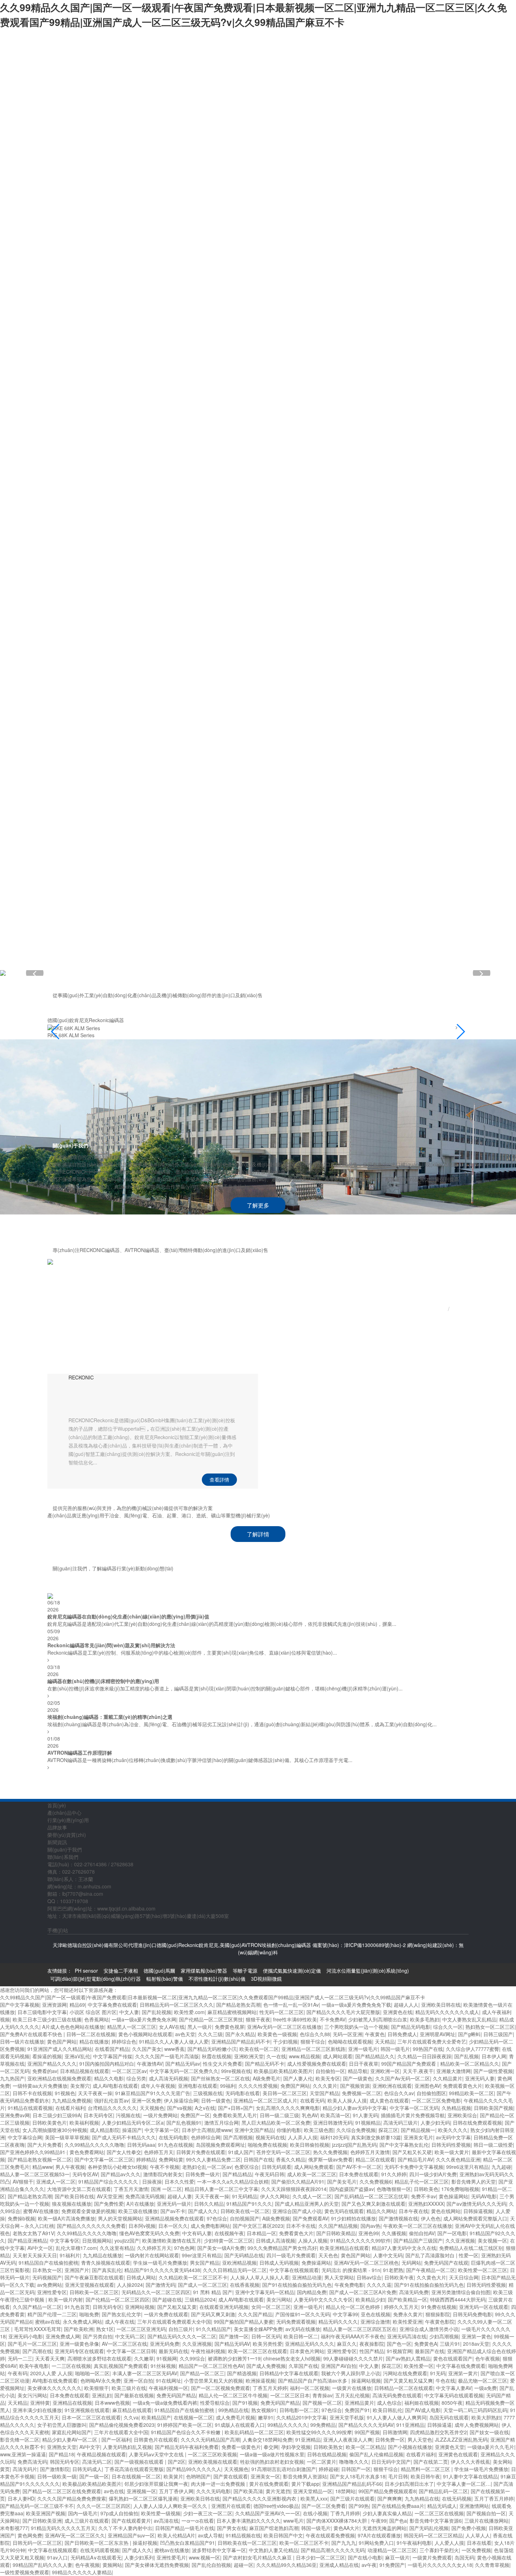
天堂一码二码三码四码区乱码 (475, 2410)
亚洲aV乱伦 (77, 2056)
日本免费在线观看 (359, 2174)
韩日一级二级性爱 (493, 2145)
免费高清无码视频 (145, 2196)
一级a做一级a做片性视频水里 (272, 2454)
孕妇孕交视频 (296, 2447)
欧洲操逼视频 (260, 2380)
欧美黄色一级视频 (277, 2034)
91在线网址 (168, 2380)
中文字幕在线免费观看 (461, 2366)
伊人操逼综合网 (181, 2100)
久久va (131, 2417)
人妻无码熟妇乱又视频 (127, 2447)
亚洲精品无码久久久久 (310, 2344)
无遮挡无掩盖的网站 (384, 2528)
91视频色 (65, 2093)
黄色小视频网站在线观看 (145, 2034)
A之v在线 (205, 2108)
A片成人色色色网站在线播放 (73, 2027)
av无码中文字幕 (453, 2137)
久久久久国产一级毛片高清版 (167, 2056)
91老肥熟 (393, 2270)
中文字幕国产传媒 (113, 2056)
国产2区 (177, 2462)
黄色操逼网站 (454, 2196)
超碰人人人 (406, 2005)
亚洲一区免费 (146, 2100)
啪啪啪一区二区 (92, 2373)
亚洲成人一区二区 (56, 2181)
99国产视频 (367, 2432)
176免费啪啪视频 (460, 2189)
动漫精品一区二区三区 (392, 2550)
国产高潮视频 (238, 2137)
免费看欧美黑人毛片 (235, 2115)
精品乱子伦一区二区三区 (422, 2181)
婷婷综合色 (124, 2041)
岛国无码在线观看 (449, 2417)
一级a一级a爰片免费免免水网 (144, 2019)
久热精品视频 (456, 2108)
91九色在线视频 (176, 2145)
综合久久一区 (448, 2027)
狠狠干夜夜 (258, 2019)
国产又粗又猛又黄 (177, 2307)
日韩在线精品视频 (327, 2454)
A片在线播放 (140, 2204)
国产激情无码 (160, 2285)
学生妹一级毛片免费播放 (160, 2263)
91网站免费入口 (376, 2543)
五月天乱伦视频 (352, 2395)
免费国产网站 (295, 2086)
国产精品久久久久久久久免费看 (91, 2226)
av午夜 (369, 2565)
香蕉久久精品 (291, 2159)
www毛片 (293, 2521)
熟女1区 (105, 2329)
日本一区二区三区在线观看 (91, 2417)
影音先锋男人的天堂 (474, 2181)
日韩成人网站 (141, 2277)
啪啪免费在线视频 (267, 2145)
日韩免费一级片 (203, 2174)
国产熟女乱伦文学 (121, 2314)
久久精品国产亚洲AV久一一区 (268, 2513)
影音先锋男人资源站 (305, 2476)
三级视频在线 (208, 2093)
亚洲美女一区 (265, 2476)
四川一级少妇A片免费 (433, 2174)
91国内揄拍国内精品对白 (107, 2064)
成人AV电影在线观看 (115, 2086)
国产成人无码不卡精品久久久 (124, 2137)
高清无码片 (25, 2469)
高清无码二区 (97, 2462)
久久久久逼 (379, 2285)
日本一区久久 (173, 2226)
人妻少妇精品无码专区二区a (133, 2123)
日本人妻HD (21, 2498)
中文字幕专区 (65, 2240)
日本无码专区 (98, 2115)
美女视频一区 (492, 2240)
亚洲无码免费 (165, 2344)
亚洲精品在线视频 (72, 2403)
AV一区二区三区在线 (124, 2344)
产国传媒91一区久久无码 (303, 2314)
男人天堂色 (420, 2439)
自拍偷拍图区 (431, 2093)
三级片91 (450, 2344)
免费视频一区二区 (362, 2093)
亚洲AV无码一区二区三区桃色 (366, 2263)
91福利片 (70, 2255)
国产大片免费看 (45, 2145)
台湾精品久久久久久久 (112, 2108)
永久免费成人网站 (82, 2322)
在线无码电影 (173, 2137)
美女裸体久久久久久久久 (54, 2388)
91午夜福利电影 (414, 2543)
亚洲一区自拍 (138, 2380)
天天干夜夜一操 (95, 2093)
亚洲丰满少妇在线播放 (37, 2410)
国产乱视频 (467, 2056)
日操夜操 (152, 2181)
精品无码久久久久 (338, 2322)
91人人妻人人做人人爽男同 (397, 2417)
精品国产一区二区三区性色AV (211, 2366)
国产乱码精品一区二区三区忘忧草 (371, 2196)
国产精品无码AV (232, 2344)
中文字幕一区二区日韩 (131, 2351)
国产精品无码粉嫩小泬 (212, 2049)
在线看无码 (312, 2100)
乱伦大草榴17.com (76, 2248)
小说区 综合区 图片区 (93, 2012)
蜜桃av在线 (48, 2322)
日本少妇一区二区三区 (320, 2557)
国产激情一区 (234, 2336)
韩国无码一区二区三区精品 (433, 2535)
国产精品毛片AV (415, 2159)
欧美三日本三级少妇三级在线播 (47, 2019)
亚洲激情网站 (474, 2506)
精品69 (77, 2005)
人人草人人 (478, 2535)
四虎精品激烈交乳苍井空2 (438, 2432)
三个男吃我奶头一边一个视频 (356, 2027)
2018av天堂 (476, 2344)
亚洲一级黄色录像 (79, 2344)
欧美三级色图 (319, 2130)
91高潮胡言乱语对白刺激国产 (284, 2469)
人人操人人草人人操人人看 (260, 2277)
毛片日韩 (398, 2476)
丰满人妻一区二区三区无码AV (145, 2373)
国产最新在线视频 (134, 2395)
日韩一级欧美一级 (57, 2476)
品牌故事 (237, 429)
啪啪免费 (89, 2314)
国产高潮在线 (37, 2351)
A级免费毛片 (267, 2078)
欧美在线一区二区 (259, 2049)
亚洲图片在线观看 (231, 2506)
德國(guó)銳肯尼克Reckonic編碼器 (86, 1020)
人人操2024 (130, 2285)
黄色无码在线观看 (344, 2211)
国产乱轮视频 (157, 2012)
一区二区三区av (129, 2071)
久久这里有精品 (117, 2248)
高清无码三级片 (401, 2123)
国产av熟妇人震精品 (408, 2358)
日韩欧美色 (426, 2189)
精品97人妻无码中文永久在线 (404, 2248)
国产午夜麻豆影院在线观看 (94, 2277)
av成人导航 (210, 2535)
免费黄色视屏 (230, 2027)
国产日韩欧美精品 (336, 2233)
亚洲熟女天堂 (62, 2447)
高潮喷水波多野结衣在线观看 (99, 2358)
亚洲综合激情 (375, 2322)
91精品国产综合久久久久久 (109, 2181)
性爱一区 (469, 2255)
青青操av (322, 2395)
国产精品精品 (237, 2174)
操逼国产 (132, 2130)
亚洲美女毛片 (418, 2137)
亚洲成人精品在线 (339, 2565)
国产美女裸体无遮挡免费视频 (157, 2565)
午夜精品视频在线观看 (101, 2454)
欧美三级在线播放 (138, 2211)
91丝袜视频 (163, 2366)
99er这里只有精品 (202, 2255)
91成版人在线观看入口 (240, 2425)
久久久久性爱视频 (258, 2086)
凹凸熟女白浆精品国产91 (187, 2543)
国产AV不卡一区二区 (359, 2167)
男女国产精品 (205, 2263)
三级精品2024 (200, 2299)
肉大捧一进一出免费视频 (219, 2484)
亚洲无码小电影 (26, 2336)
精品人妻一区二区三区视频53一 (35, 2174)
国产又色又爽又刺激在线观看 (373, 2204)
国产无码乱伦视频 (429, 2528)
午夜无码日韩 (270, 2174)
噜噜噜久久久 (354, 2462)
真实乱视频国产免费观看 (121, 2366)
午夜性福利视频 (208, 2351)
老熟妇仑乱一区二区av (207, 2167)
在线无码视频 (457, 2498)
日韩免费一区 (390, 2439)
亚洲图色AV (427, 2086)
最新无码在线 (173, 2351)
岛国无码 (464, 2557)
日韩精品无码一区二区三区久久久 (177, 2005)
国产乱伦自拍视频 (211, 2565)
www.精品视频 (305, 2056)
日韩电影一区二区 (299, 2410)
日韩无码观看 (277, 2167)
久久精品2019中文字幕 (302, 2417)
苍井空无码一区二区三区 (283, 2152)
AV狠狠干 (23, 2181)
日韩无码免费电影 (472, 2314)
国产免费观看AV (310, 2218)
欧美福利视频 (84, 2123)
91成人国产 (241, 2152)
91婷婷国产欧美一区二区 (185, 2425)
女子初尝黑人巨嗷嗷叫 (62, 2425)
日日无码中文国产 (391, 2462)
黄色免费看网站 (87, 2152)
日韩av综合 (369, 2277)
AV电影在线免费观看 (55, 2380)
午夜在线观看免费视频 (330, 2535)
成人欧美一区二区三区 (312, 2174)
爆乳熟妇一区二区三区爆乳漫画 (143, 2498)
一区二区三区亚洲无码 (141, 2329)
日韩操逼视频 (478, 2211)
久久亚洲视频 (460, 2240)
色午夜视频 (488, 2358)
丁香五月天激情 (131, 2189)
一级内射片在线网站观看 (152, 2255)
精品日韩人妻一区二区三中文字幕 (221, 2189)
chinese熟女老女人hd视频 (292, 2358)
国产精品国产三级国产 (418, 2240)
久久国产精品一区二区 (37, 2307)
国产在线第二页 (431, 2462)
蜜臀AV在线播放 (41, 2211)
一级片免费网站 (160, 2115)
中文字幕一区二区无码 (414, 2108)
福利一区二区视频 (310, 2388)
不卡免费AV (333, 2019)
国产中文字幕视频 (20, 2005)
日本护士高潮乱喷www (207, 2130)
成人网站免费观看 (314, 2167)
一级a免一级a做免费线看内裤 (165, 2403)
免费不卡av (424, 2196)
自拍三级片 (181, 2329)
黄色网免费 (30, 2535)
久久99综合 (192, 2358)
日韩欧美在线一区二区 (245, 2211)
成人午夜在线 (120, 2322)
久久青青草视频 (492, 2565)
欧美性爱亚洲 (408, 2322)
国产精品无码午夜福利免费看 (187, 2447)
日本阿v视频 (142, 2226)
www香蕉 (174, 2049)
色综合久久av (399, 2093)
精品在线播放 (94, 2041)
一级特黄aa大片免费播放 (40, 2086)
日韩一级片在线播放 (22, 2041)
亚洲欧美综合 (462, 2115)
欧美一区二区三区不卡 (304, 2543)
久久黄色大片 (431, 2277)
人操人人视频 (313, 2240)
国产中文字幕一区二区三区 (104, 2159)
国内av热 (371, 2226)
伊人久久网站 (275, 2196)
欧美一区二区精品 (365, 2447)
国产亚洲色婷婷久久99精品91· (33, 2152)
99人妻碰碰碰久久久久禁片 (353, 2358)
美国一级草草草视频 (67, 2137)
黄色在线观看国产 (453, 2358)
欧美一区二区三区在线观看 (258, 2351)
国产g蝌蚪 (469, 2034)
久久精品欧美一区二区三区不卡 (193, 2277)
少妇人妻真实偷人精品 (387, 2513)
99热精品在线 (233, 2410)
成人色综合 (389, 2403)
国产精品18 (61, 2454)
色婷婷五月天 (159, 2152)
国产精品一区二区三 (202, 2373)
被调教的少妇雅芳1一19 (234, 2358)
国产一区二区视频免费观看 (220, 2388)
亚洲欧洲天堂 (249, 2056)
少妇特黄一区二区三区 (229, 2240)
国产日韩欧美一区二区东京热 (97, 2543)
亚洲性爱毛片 (171, 2557)
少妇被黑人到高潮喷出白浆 (378, 2019)
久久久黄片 (325, 2086)
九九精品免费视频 (72, 2100)
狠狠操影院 (438, 2314)
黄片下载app (305, 2484)
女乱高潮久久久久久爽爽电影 (288, 2108)
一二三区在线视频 (71, 2366)
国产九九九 (344, 2543)
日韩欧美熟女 (328, 2447)
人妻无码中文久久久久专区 (323, 2299)
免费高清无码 (32, 2462)
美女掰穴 (80, 2086)
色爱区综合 (247, 2167)
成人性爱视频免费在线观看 (317, 2064)
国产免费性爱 (109, 2204)
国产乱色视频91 (184, 2123)
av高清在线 (166, 2521)
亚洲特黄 (40, 2403)
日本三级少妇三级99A (57, 2115)
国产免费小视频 (469, 2528)
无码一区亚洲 (348, 2034)
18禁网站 (345, 2491)
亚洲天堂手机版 (347, 2417)
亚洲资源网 (54, 2005)
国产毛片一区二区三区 (32, 2344)
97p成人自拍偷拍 (119, 2513)
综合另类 (136, 2078)
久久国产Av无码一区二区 (403, 2078)
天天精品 (385, 2041)
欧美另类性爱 (267, 2344)
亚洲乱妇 (102, 2395)
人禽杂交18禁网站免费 (267, 2439)
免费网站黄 (171, 2159)
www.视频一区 (204, 2557)
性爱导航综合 (215, 2403)
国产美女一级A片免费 (221, 2248)
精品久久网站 (381, 2211)
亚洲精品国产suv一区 (131, 2535)
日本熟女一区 (47, 2270)
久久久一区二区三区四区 (104, 2506)
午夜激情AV (150, 2064)
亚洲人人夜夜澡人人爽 (348, 2439)
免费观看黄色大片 (463, 2086)
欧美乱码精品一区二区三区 (254, 2432)
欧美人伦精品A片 (176, 2535)
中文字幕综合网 (25, 2137)
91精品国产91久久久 (249, 2204)
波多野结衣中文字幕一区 (219, 2550)
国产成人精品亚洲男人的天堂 (307, 2204)
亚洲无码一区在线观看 (484, 2307)
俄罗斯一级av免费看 (330, 2159)
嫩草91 (266, 2417)
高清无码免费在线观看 (397, 2395)
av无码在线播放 (303, 2329)
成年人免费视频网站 (477, 2425)
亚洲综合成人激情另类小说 (429, 2329)
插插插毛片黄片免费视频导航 (413, 2115)
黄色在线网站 (446, 2211)
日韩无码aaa (141, 2145)
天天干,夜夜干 (418, 2071)
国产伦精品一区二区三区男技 (211, 2019)
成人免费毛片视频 (236, 2417)
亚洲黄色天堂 (450, 2447)
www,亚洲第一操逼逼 (23, 2454)
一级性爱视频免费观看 (25, 2572)
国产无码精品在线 (244, 2255)
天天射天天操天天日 (35, 2255)
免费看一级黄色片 (241, 2447)
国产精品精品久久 (375, 2056)
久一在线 (276, 2056)
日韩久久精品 (209, 2204)
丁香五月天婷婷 (270, 2388)
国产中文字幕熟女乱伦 (404, 2145)
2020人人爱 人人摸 (51, 2373)
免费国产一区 (195, 2115)
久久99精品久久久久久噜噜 (94, 2145)
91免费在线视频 (439, 2307)
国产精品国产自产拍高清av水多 (313, 2380)
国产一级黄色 (358, 2078)
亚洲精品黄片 (359, 2403)
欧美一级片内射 (66, 2299)
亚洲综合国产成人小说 (297, 2211)
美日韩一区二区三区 (285, 2093)
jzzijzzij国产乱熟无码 (354, 2145)
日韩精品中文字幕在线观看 (289, 2373)
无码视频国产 (47, 2277)
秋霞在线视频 (217, 2056)
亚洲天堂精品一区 (313, 2491)
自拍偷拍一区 (330, 2071)
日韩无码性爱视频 (451, 2145)
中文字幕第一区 (162, 2130)
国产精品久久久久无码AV (366, 2425)
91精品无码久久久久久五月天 (63, 2528)
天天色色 (328, 2255)
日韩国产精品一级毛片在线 (185, 2528)
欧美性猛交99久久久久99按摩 (319, 2432)
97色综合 (217, 2218)
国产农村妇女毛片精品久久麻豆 (258, 2557)
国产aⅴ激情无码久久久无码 (476, 2204)
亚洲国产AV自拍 (339, 2366)
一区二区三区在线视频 (439, 2513)
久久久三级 (210, 2034)
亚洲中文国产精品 (254, 2130)
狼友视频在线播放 (72, 2204)
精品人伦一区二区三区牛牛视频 (233, 2395)
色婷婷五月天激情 (370, 2152)
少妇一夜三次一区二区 (208, 2513)
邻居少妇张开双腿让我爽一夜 (156, 2484)
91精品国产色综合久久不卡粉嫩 (186, 2432)
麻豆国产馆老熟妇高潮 (274, 2528)
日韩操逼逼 (439, 2425)
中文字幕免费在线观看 (112, 2005)
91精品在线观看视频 (30, 2108)
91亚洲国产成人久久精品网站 (60, 2049)
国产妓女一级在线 (489, 2432)
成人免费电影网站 (210, 2226)
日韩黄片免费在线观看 (201, 2152)
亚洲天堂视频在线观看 (90, 2285)
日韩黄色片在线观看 (156, 2439)
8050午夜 (452, 2403)
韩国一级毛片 (395, 2049)
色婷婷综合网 (206, 2137)
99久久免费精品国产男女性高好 (282, 2248)
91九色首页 (77, 2307)
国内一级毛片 (83, 2513)
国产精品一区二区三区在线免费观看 (62, 2491)
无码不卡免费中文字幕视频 (414, 2167)
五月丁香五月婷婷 (494, 2498)
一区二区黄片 (322, 2462)
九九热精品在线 (422, 2498)
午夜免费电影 (349, 2285)
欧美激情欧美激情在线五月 (172, 2240)
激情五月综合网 (221, 2123)
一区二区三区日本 (290, 2395)
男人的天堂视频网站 (120, 2218)
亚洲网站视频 (140, 2307)
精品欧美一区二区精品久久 (470, 2064)
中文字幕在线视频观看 (294, 2270)
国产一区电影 (452, 2233)
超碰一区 (244, 2565)
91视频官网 (399, 2351)
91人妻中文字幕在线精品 (470, 2476)
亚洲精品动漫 (307, 2277)
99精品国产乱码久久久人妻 (42, 2565)
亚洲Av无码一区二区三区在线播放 (284, 2027)
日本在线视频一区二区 (136, 2476)
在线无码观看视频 (100, 2550)
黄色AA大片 (346, 2528)
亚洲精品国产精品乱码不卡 (241, 2041)
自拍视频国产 (245, 2218)
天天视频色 (152, 2108)
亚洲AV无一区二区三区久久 (75, 2535)
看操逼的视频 (47, 2056)
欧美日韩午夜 (425, 2476)
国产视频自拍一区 (486, 2513)
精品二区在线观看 (375, 2159)
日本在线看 (479, 2543)
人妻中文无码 (388, 2255)
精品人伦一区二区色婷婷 (353, 2307)
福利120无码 (334, 2137)
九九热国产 (12, 2078)
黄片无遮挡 (278, 2491)
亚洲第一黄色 (476, 2336)
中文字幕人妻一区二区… (464, 2484)
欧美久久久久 (453, 2130)
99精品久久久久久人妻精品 (82, 2572)
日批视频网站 (97, 2240)
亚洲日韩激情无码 (333, 2123)
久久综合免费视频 (356, 2130)
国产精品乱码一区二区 (443, 2491)
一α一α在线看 (198, 2521)
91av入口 (57, 2557)
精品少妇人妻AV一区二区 (70, 2439)
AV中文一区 (40, 2248)
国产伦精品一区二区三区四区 (118, 2299)
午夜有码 (18, 2373)
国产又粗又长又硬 (412, 2152)
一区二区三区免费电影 (436, 2100)
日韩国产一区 (356, 2469)
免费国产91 (357, 2410)
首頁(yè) (237, 73)
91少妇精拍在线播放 (353, 2218)
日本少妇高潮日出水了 (409, 2484)
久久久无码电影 (213, 2491)
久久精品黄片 (448, 2078)
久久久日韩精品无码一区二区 (235, 2270)
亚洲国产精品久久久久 (52, 2064)
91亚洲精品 (308, 2439)
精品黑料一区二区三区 (426, 2469)
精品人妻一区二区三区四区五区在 (360, 2329)
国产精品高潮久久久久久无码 (333, 2550)
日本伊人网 (494, 2056)
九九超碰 (501, 2167)
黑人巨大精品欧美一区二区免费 (276, 2123)
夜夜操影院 (372, 2344)
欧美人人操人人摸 (347, 2100)
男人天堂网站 (339, 2277)
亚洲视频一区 (141, 2491)
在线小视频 (315, 2513)
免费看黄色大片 (296, 2233)
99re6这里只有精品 (467, 2167)
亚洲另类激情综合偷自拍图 (461, 2292)
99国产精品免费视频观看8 (387, 2491)
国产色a (398, 2521)
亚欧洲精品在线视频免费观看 (59, 2078)
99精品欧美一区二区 (471, 2093)
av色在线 (114, 2491)
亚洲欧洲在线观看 (392, 2086)
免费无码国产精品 (176, 2395)
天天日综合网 (464, 2277)
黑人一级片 (200, 2027)
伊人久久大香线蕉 (470, 2462)
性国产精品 (372, 2351)
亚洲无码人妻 (480, 2078)
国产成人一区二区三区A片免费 (363, 2292)
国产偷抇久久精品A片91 (298, 2181)
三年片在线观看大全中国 (121, 2432)
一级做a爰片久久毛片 (491, 2447)
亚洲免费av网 (15, 2115)
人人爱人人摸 (449, 2543)
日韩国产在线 (258, 2159)
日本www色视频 (112, 2403)
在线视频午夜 (229, 2233)
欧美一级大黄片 (452, 2152)
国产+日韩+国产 (236, 2108)
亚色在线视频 (376, 2314)
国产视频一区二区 (322, 2403)
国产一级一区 (94, 2476)
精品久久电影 (109, 2078)
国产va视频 (180, 2108)
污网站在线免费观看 (405, 2373)
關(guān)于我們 (237, 786)
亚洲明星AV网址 (438, 2034)
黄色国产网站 (62, 2041)
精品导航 (358, 2071)
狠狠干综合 (313, 2041)
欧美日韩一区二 (301, 2336)
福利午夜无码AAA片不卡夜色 (353, 2336)
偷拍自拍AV (422, 2233)
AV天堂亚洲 (110, 2196)
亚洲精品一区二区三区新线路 (313, 2049)
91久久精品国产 (213, 2329)
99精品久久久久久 (287, 2425)
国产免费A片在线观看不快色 (32, 2034)
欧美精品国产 (156, 2417)
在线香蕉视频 (245, 2285)
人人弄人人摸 (303, 2137)
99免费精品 (323, 2425)
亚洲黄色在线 (398, 2012)
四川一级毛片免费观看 (291, 2255)
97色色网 (184, 2248)
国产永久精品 (240, 2034)
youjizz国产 (127, 2240)
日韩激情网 (395, 2432)
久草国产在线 (303, 2366)
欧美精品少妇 (370, 2299)
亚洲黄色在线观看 (458, 2454)
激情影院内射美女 (163, 2174)
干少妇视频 (285, 2041)
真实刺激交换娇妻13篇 (376, 2137)
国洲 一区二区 (166, 2189)
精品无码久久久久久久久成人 (447, 2012)
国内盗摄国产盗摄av (352, 2189)
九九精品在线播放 (102, 2255)
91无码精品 (245, 2196)
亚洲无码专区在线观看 (79, 2351)
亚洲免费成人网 (63, 2336)
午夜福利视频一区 (168, 2388)
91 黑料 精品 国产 (213, 2292)
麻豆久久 (347, 2344)
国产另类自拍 (98, 2336)
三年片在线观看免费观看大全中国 (174, 2322)
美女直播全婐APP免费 (258, 2329)
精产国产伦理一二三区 (52, 2314)
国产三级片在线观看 (352, 2498)
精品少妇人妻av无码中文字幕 (355, 2108)
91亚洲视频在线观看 (87, 2410)
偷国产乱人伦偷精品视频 (376, 2454)
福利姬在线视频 (422, 2403)
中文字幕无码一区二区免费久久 (184, 2071)
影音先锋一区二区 (20, 2439)
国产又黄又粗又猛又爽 (408, 2380)
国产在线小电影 (365, 2557)
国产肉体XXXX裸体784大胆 (337, 2521)
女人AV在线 (172, 2027)
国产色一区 (399, 2344)
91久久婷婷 (394, 2174)
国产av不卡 (173, 2211)
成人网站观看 (338, 2056)
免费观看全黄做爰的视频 (88, 2211)
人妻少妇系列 (139, 2557)
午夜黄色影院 (440, 2322)
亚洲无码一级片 (174, 2204)
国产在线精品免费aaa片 (398, 2506)
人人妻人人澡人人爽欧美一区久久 (171, 2506)
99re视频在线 (236, 2071)
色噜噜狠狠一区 (394, 2189)
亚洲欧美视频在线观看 (213, 2462)
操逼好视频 (145, 2543)
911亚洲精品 (410, 2425)
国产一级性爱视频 (493, 2071)
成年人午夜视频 (158, 2086)
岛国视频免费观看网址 (220, 2145)
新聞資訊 (237, 675)
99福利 (228, 2086)
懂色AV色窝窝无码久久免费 (149, 2233)
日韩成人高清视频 (276, 2240)
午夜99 (379, 2521)
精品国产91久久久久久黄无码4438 (162, 2270)
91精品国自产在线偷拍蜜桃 (48, 2263)
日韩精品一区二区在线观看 (404, 2388)
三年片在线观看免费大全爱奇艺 (432, 2041)
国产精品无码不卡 (265, 2064)
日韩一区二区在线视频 (91, 2034)
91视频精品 (368, 2123)
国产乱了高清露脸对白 (431, 2255)
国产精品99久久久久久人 (194, 2469)
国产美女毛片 (342, 2181)
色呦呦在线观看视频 (350, 2041)
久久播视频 (394, 2233)
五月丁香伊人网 (176, 2491)
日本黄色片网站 (307, 2351)
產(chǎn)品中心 (237, 171)
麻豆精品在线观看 (132, 2410)
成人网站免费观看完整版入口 (475, 2218)
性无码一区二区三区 (282, 2012)
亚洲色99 (369, 2233)
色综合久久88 (315, 2034)
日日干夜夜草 (364, 2064)
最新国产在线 (430, 2351)
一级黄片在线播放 (352, 2388)
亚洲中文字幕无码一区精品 (265, 2292)
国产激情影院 (55, 2469)
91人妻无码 (365, 2115)
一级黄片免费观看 (432, 2557)
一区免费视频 (476, 2550)
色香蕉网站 (97, 2019)
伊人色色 (431, 2218)
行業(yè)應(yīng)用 (237, 307)
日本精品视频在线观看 (85, 2071)
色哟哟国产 (198, 2476)
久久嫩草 (144, 2358)
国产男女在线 (232, 2528)
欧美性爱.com (189, 2012)
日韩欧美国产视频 (494, 2108)
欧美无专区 (328, 2078)
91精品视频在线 (243, 2535)
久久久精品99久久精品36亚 (286, 2565)
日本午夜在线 (414, 2211)
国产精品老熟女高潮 (238, 2005)
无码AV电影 (484, 2196)
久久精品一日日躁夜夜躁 (424, 2056)
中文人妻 (129, 2012)
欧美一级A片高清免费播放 (67, 2218)
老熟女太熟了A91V (33, 2233)
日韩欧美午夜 (399, 2277)
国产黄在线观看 (231, 2476)
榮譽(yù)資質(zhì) (237, 552)
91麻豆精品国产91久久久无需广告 (153, 2093)
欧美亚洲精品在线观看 (344, 2248)
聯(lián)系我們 (237, 909)
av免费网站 (50, 2285)
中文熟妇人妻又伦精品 (273, 2550)
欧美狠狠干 (97, 2388)
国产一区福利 (116, 2439)
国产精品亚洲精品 (27, 2240)
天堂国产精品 (324, 2093)
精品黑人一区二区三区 (132, 2027)
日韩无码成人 (87, 2469)
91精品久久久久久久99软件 (360, 2240)
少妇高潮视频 (444, 2336)
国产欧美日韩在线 (74, 2196)
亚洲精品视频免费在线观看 (174, 2218)
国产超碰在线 (167, 2299)
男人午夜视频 (70, 2167)
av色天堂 (185, 2034)
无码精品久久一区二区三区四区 (156, 2292)
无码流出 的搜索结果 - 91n (351, 2270)
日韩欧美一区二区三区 (94, 2292)
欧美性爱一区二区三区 (483, 2270)
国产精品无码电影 (411, 2027)
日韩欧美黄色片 (49, 2123)
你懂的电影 (289, 2130)
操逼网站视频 (366, 2380)
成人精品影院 (105, 2130)
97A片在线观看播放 (379, 2535)
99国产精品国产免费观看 (409, 2064)
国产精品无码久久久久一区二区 (182, 2336)
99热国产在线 (428, 2049)
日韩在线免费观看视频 (477, 2123)
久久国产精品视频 (338, 2226)
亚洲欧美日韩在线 (441, 2005)
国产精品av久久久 (121, 2174)
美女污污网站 (32, 2395)
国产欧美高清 (248, 2491)
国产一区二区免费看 (324, 2506)
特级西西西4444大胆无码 (458, 2299)
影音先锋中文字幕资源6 (436, 2521)
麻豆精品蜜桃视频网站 (232, 2012)
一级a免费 (485, 2388)
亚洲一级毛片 (363, 2049)
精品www (42, 2167)
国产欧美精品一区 (408, 2299)
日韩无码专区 (107, 2307)
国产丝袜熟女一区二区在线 (220, 2078)
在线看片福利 (70, 2108)
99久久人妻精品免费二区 (213, 2159)
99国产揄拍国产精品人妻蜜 (244, 2322)
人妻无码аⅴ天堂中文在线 (157, 2454)
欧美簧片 (173, 2476)
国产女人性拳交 (124, 2152)
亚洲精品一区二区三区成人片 (265, 2100)
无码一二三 (20, 2358)
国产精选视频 (242, 2373)
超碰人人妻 (180, 2196)
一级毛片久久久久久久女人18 (440, 2565)
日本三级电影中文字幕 (42, 2012)
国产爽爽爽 (390, 2498)
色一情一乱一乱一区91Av (291, 2005)
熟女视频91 (264, 2410)
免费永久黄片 (408, 2314)
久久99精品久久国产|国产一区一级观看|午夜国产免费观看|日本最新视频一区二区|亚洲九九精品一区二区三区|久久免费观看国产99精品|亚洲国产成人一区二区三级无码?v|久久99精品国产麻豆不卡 (253, 15)
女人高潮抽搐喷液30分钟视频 (55, 2130)
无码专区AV (85, 2174)
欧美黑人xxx (314, 2498)
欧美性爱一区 (419, 2366)
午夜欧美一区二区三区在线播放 (418, 2226)
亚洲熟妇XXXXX (426, 2204)
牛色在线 (445, 2380)
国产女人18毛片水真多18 (358, 2476)
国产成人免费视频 (266, 2366)
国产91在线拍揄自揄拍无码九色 (297, 2285)
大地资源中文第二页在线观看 (79, 2189)
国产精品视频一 (418, 2130)
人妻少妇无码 (435, 2123)
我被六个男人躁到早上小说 (351, 2373)
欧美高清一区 (335, 2115)
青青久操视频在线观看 (106, 2263)
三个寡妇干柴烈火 (439, 2550)
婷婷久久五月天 (401, 2307)
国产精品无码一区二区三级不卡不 (37, 2506)
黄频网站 (112, 2565)
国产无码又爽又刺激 (213, 2314)
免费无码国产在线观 (446, 2263)
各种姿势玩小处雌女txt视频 (117, 2167)
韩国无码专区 (65, 2462)
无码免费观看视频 (296, 2322)
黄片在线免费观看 (269, 2484)
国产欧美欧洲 (79, 2329)
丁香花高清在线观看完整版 (134, 2469)
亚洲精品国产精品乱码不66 (352, 2484)
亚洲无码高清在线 (407, 2336)
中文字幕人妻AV (454, 2388)
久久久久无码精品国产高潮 (210, 2439)
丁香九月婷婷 (345, 2513)
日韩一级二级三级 (279, 2115)
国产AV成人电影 (423, 2410)
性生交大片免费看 (223, 2064)
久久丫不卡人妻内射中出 (125, 2528)
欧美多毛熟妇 (425, 2019)
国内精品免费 (312, 2292)
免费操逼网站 (316, 2263)
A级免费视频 (276, 2218)
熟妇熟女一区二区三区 (490, 2027)
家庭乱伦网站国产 (72, 2432)
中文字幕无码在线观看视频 (454, 2395)
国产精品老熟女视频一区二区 (40, 2159)
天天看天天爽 (50, 2358)
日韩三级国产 (498, 2034)
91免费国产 (392, 2565)
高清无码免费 (414, 2292)
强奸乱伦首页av (111, 2100)
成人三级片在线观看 (87, 2521)
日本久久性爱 (179, 2181)
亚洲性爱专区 (52, 2292)
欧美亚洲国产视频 (46, 2513)
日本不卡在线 (301, 2226)
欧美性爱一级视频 (161, 2513)
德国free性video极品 (276, 2506)
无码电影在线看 (243, 2093)
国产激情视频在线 (398, 2218)
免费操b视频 (21, 2218)
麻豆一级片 (397, 2557)
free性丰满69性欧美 (295, 2019)
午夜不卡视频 (165, 2167)
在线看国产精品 (112, 2049)
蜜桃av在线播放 (172, 2550)
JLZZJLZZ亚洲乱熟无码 (461, 2439)
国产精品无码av (183, 2064)
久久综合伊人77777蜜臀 (472, 2049)
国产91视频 (245, 2403)
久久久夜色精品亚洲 (458, 2159)
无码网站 (411, 2263)
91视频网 (167, 2358)
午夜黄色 (375, 2034)
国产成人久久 (203, 2211)
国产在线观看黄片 (131, 2521)
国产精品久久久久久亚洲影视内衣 (260, 2498)
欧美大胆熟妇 (486, 2417)
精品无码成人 (442, 2506)
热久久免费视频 (330, 2152)
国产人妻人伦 (298, 2078)
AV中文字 (90, 2447)
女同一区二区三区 (271, 2307)
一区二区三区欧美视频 (212, 2454)
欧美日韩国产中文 (283, 2535)
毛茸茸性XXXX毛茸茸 (38, 2329)
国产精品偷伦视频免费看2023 (122, 2425)
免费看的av (45, 2071)
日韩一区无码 (266, 2336)
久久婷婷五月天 (154, 2248)
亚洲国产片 (77, 2270)
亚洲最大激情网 (454, 2071)
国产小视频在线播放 (410, 2447)
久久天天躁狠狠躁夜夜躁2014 (294, 2189)
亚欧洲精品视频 (239, 2263)
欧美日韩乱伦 (388, 2410)
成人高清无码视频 (168, 2078)
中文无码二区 (130, 2336)
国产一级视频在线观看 (140, 2462)
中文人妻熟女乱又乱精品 (469, 2019)
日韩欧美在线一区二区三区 (247, 2543)
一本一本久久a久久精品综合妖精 (233, 2181)
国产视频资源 (355, 2086)
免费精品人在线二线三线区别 (471, 2248)
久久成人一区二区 (312, 2196)
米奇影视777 (14, 2528)
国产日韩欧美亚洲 (42, 2521)
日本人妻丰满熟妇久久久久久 (249, 2521)
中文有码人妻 (197, 2233)
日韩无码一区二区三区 (37, 2543)
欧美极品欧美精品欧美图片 (283, 2071)
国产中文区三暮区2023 (258, 2226)
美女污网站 (279, 2299)
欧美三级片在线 (129, 2388)
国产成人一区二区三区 (203, 2285)
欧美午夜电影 (34, 2366)
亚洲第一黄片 (463, 2373)
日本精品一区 (262, 2233)
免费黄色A (426, 2344)
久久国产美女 (147, 2049)
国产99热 (359, 2506)
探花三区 (388, 2130)
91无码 (438, 2373)
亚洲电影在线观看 (198, 2086)
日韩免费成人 (402, 2034)
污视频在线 (128, 2115)
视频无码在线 (270, 2137)
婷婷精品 (146, 2159)
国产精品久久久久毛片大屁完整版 (343, 2012)
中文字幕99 (345, 2314)
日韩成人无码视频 (279, 2263)
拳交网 (271, 2447)
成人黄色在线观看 (389, 2100)
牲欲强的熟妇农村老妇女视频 (272, 2462)
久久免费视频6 (376, 2181)
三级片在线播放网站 (487, 2521)
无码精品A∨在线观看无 (96, 2557)
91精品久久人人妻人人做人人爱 (174, 2041)
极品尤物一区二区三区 (483, 2380)
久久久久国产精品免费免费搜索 (72, 2498)
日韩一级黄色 (216, 2100)
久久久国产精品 (255, 2314)
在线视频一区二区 (193, 2417)
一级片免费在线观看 (166, 2314)
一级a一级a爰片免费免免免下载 (356, 2005)
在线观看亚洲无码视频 (224, 2307)
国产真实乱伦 (107, 2270)
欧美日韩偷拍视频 (310, 2145)
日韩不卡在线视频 (32, 2093)
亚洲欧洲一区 (385, 2071)
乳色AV (310, 2115)
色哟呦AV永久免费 (101, 2380)
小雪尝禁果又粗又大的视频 (213, 2380)
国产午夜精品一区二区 (431, 2270)
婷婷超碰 (329, 2469)
